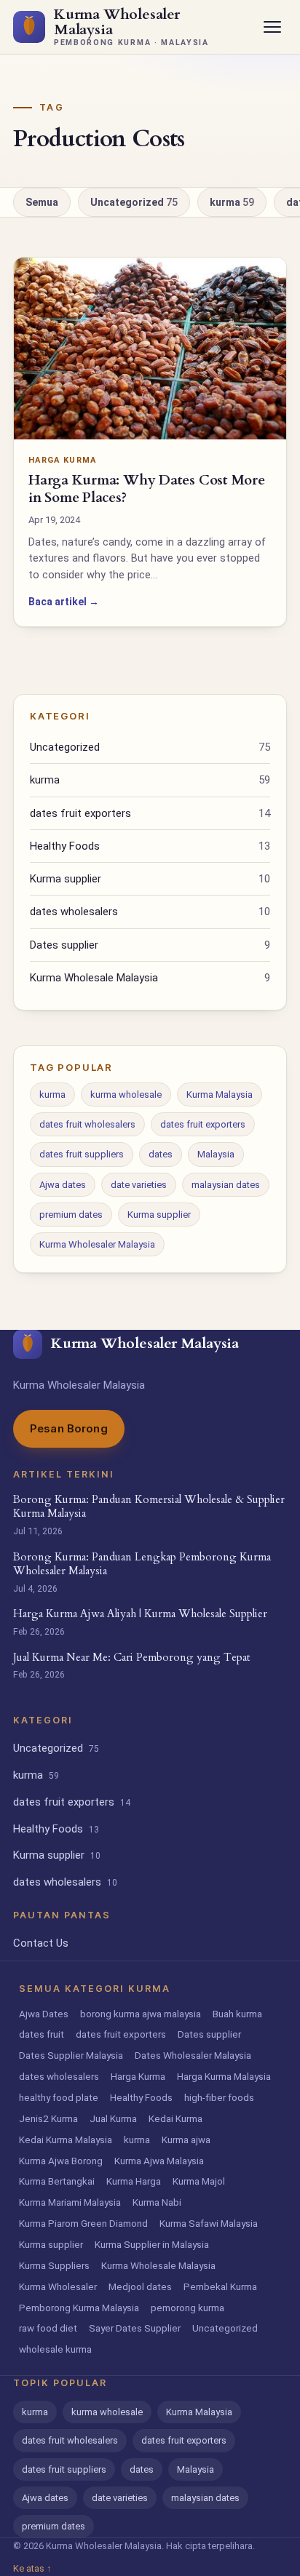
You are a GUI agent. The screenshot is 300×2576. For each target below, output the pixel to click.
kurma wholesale (126, 1094)
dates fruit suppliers (82, 1154)
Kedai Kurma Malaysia (66, 2140)
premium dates (71, 1215)
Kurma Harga (134, 2181)
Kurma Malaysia (220, 1094)
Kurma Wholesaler (58, 2286)
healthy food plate (59, 2097)
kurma (232, 202)
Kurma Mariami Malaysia (70, 2202)
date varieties (139, 1185)
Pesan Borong (69, 1428)
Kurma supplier (150, 879)
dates (161, 1154)
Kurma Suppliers (54, 2265)
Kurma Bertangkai (57, 2181)
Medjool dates (140, 2286)
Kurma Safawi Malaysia (209, 2223)
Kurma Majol (199, 2181)
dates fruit (42, 2034)
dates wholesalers (150, 912)
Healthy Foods (150, 846)
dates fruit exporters (150, 813)
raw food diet (48, 2328)
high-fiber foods (219, 2097)
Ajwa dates (63, 1185)
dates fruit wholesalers (87, 1124)
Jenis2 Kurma (48, 2118)
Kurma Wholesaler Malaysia (97, 1244)
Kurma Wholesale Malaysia (150, 978)
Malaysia (216, 1154)
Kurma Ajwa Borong (61, 2161)
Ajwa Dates (44, 2014)
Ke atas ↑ (32, 2568)
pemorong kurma (187, 2308)
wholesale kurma (55, 2349)
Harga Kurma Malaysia (224, 2076)
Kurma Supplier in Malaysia (152, 2244)
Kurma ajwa (186, 2140)
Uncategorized (134, 202)
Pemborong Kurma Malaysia (79, 2308)
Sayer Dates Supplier (135, 2328)
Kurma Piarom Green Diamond (83, 2223)
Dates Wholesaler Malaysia (193, 2055)
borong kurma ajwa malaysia (141, 2014)
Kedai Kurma (175, 2118)
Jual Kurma (113, 2118)
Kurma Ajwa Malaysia (159, 2161)
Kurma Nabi (157, 2202)
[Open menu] (272, 27)
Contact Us (41, 1943)
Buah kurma (237, 2014)
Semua (42, 202)
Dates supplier (150, 945)
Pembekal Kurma (220, 2286)
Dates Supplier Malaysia (71, 2055)
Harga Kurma (138, 2076)
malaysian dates (226, 1185)
